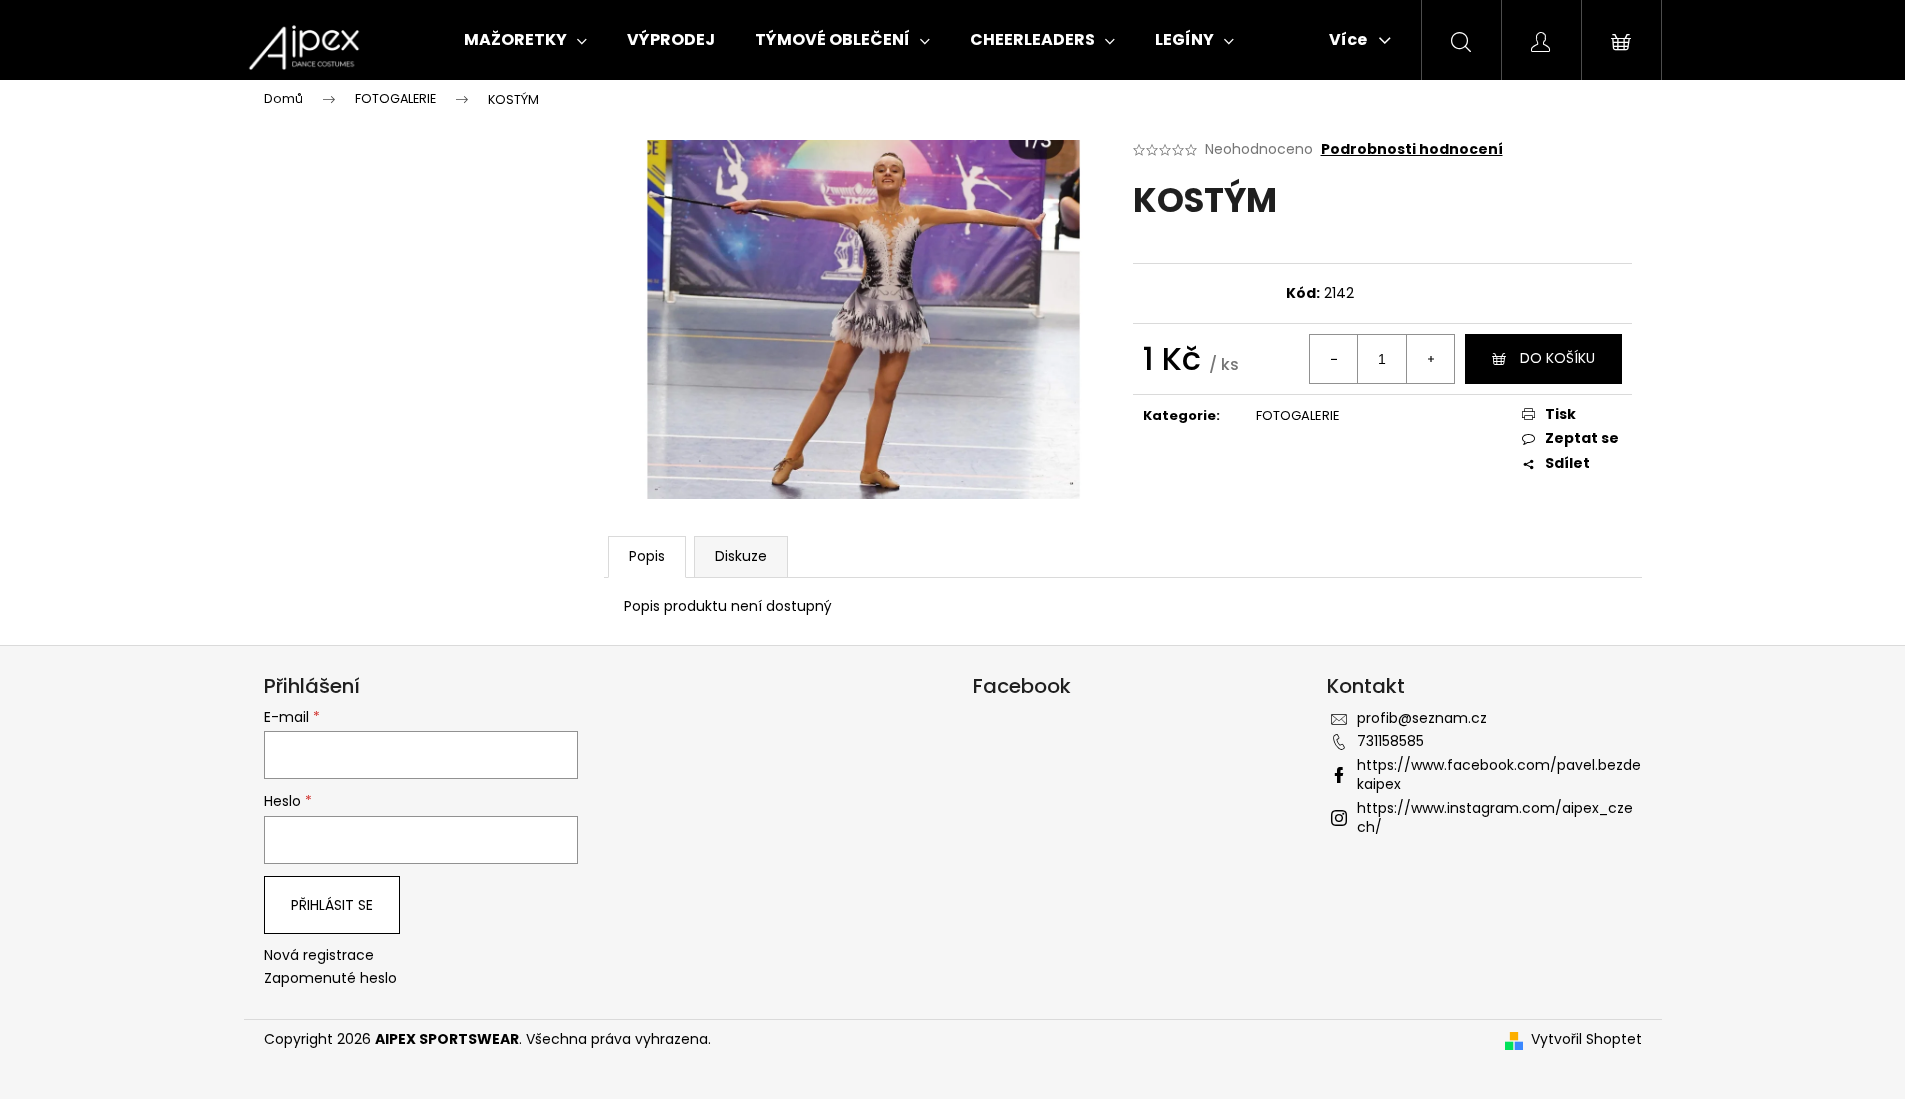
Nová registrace (319, 955)
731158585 (1390, 741)
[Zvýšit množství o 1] (1430, 359)
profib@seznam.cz (1422, 718)
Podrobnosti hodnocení (1412, 149)
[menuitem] (525, 40)
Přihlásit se (332, 905)
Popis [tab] (647, 556)
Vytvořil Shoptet (1586, 1039)
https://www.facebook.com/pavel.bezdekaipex (1499, 774)
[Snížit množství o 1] (1334, 359)
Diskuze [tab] (741, 556)
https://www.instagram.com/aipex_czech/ (1495, 817)
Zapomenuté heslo (330, 978)
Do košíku (1557, 358)
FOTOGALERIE (1298, 415)
